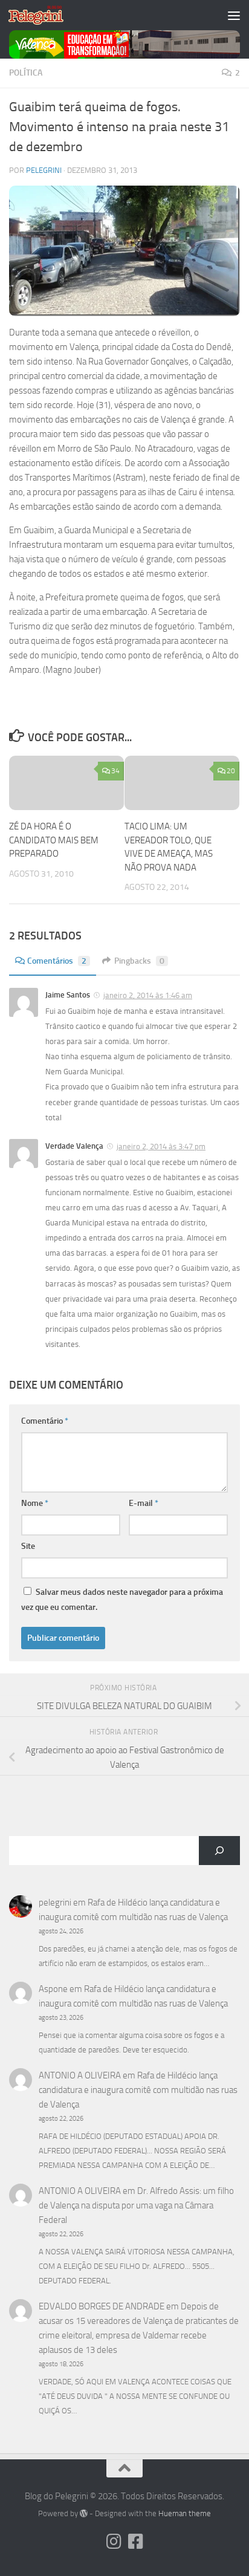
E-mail (144, 1503)
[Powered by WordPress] (84, 2513)
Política (26, 73)
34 (115, 771)
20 (231, 771)
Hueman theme (185, 2513)
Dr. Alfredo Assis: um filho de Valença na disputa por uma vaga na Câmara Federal (136, 2205)
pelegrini (44, 170)
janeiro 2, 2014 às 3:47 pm (161, 1147)
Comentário (45, 1421)
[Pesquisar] (219, 1851)
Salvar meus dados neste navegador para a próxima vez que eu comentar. (122, 1600)
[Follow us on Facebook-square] (135, 2542)
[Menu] (234, 15)
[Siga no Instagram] (114, 2542)
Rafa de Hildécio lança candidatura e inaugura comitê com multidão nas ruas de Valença (138, 2090)
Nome (35, 1503)
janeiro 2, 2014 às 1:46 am (148, 995)
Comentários (57, 961)
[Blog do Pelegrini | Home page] (45, 15)
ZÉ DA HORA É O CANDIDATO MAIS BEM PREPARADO (54, 840)
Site (28, 1546)
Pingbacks (139, 961)
